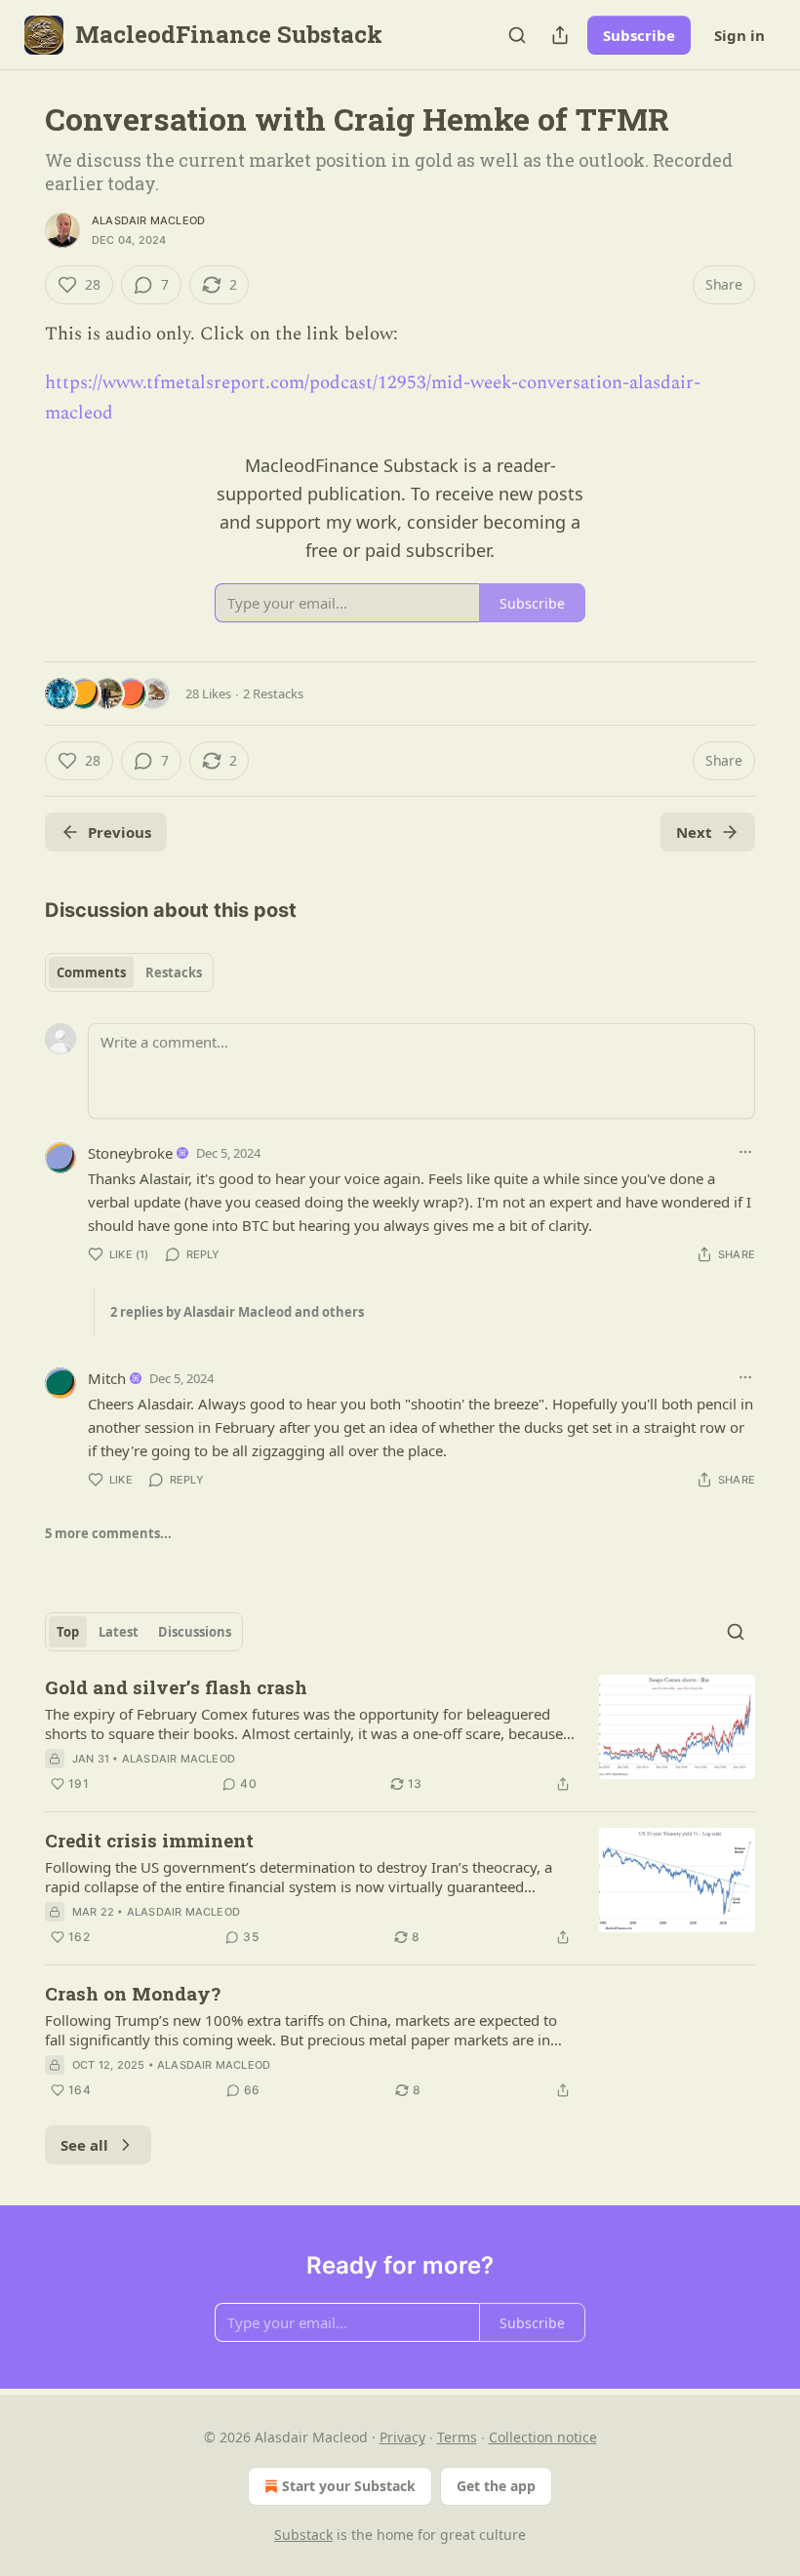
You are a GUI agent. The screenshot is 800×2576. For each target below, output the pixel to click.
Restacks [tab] (174, 972)
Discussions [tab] (195, 1632)
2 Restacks (273, 694)
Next (694, 832)
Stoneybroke (130, 1153)
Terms (457, 2437)
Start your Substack (349, 2486)
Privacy (402, 2437)
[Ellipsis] (745, 1152)
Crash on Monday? (133, 1993)
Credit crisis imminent (149, 1840)
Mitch (107, 1378)
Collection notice (543, 2437)
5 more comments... (108, 1533)
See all (84, 2145)
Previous (120, 832)
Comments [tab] (91, 972)
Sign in (740, 35)
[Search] (517, 35)
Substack (303, 2535)
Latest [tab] (119, 1632)
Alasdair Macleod (148, 220)
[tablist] (129, 972)
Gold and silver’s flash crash (176, 1687)
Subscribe (639, 35)
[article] (400, 1735)
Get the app (496, 2486)
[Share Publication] (560, 35)
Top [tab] (68, 1632)
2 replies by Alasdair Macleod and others (237, 1312)
